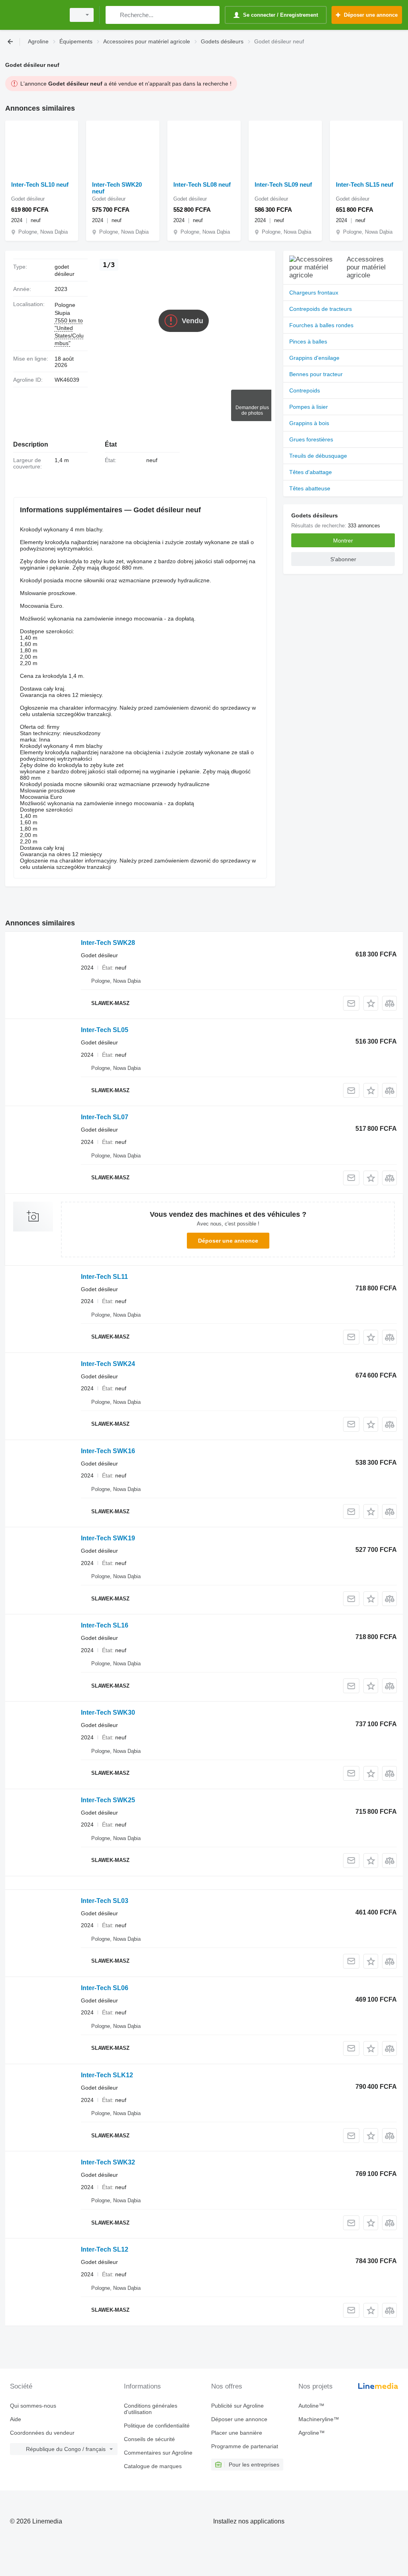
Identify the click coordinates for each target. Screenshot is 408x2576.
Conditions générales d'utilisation (151, 2409)
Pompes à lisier (309, 407)
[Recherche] (113, 15)
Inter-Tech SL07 (105, 1117)
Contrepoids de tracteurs (321, 309)
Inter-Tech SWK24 (108, 1364)
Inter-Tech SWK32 (108, 2162)
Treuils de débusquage (318, 456)
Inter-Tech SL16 (105, 1625)
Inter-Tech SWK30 (108, 1712)
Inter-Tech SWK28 (108, 943)
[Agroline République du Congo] (34, 15)
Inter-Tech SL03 (105, 1901)
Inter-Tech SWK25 (108, 1800)
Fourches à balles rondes (321, 325)
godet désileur (65, 270)
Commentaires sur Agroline (158, 2453)
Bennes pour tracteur (316, 374)
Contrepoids (305, 390)
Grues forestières (311, 439)
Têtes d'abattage (311, 472)
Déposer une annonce (228, 1241)
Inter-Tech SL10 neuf (40, 184)
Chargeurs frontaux (314, 293)
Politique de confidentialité (157, 2426)
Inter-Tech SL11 (104, 1277)
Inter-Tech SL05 (105, 1030)
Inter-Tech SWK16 (108, 1451)
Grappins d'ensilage (314, 358)
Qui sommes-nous (33, 2406)
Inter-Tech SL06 (105, 1988)
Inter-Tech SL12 (105, 2249)
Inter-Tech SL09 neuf (283, 184)
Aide (16, 2419)
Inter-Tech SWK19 (108, 1538)
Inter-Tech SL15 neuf (365, 184)
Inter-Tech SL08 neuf (202, 184)
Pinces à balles (308, 342)
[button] (371, 1003)
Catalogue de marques (153, 2466)
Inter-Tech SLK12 (107, 2075)
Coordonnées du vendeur (42, 2433)
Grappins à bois (309, 423)
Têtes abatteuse (310, 488)
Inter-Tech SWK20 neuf (117, 188)
